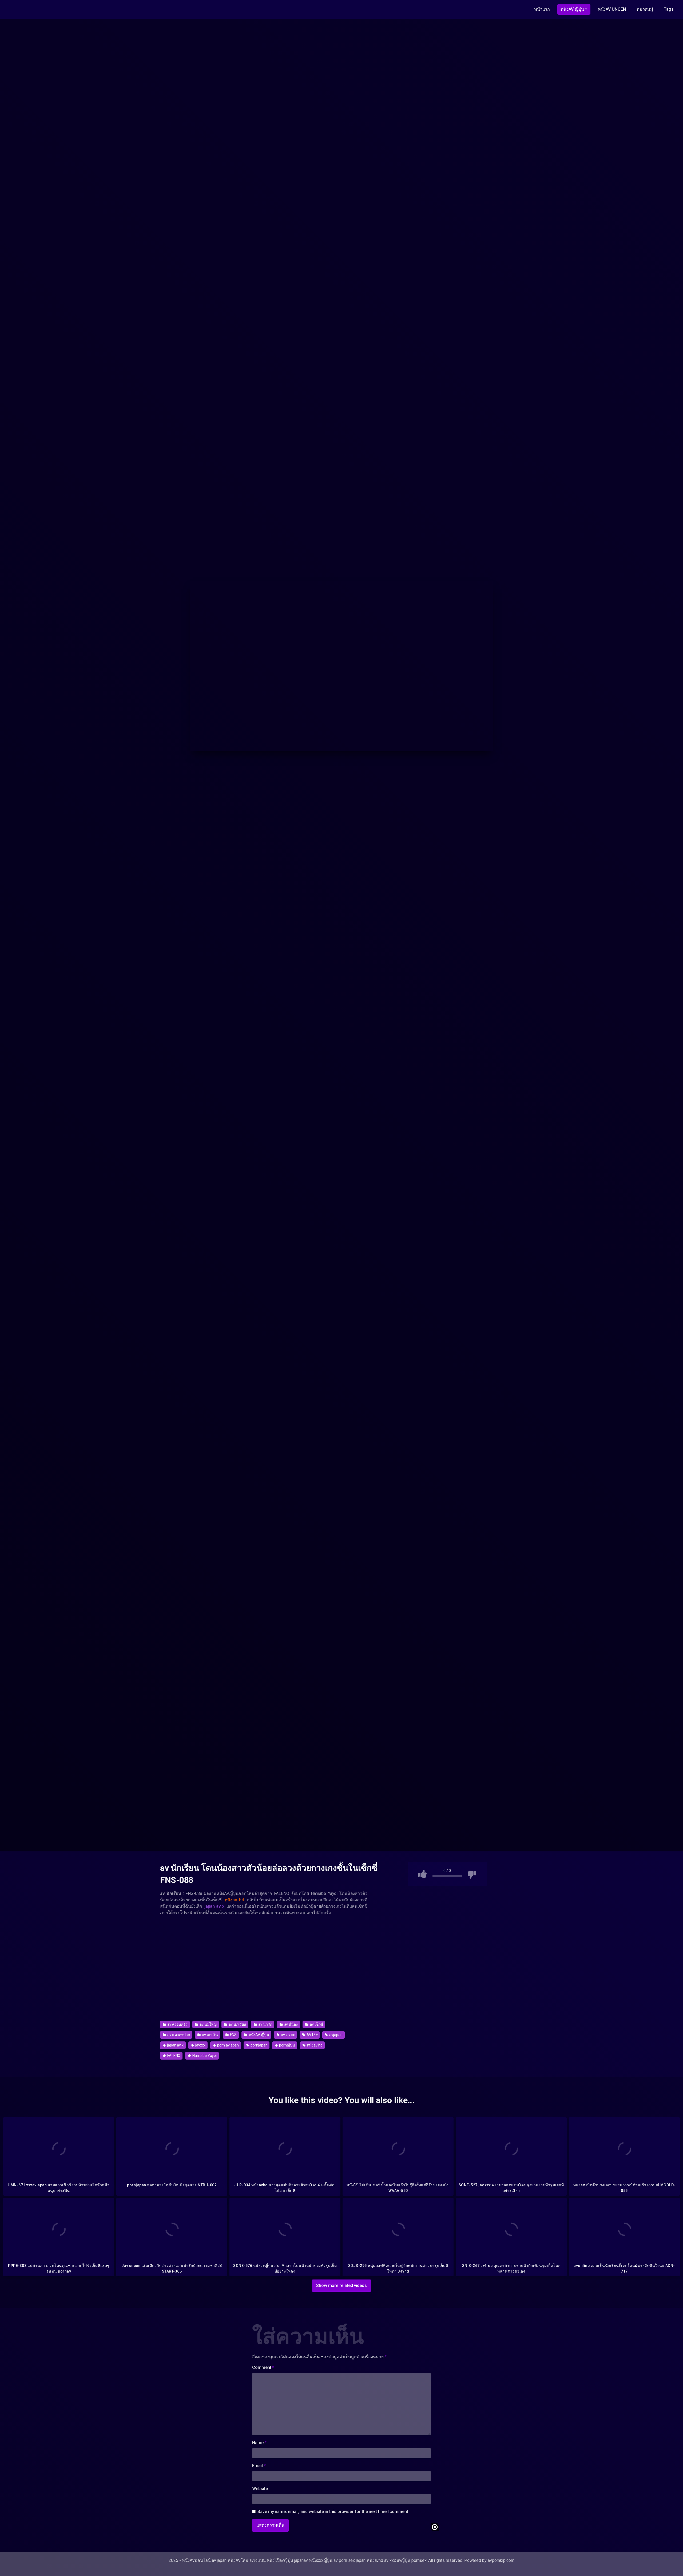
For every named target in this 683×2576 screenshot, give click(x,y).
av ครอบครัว (177, 2024)
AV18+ (312, 2035)
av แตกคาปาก (178, 2035)
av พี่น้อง (291, 2024)
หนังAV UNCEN (612, 9)
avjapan (335, 2035)
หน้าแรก (542, 9)
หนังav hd (314, 2045)
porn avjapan (228, 2045)
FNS (233, 2035)
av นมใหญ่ (208, 2024)
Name (259, 2443)
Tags (669, 9)
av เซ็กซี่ (316, 2024)
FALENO (173, 2056)
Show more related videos (341, 2285)
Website (260, 2489)
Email (259, 2466)
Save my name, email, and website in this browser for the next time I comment (333, 2512)
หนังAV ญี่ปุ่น (572, 9)
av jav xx (287, 2035)
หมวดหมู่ (645, 9)
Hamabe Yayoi (204, 2056)
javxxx (200, 2045)
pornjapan (259, 2045)
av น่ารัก (265, 2024)
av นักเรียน (237, 2024)
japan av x (175, 2045)
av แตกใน (210, 2035)
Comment (263, 2367)
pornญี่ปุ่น (287, 2045)
